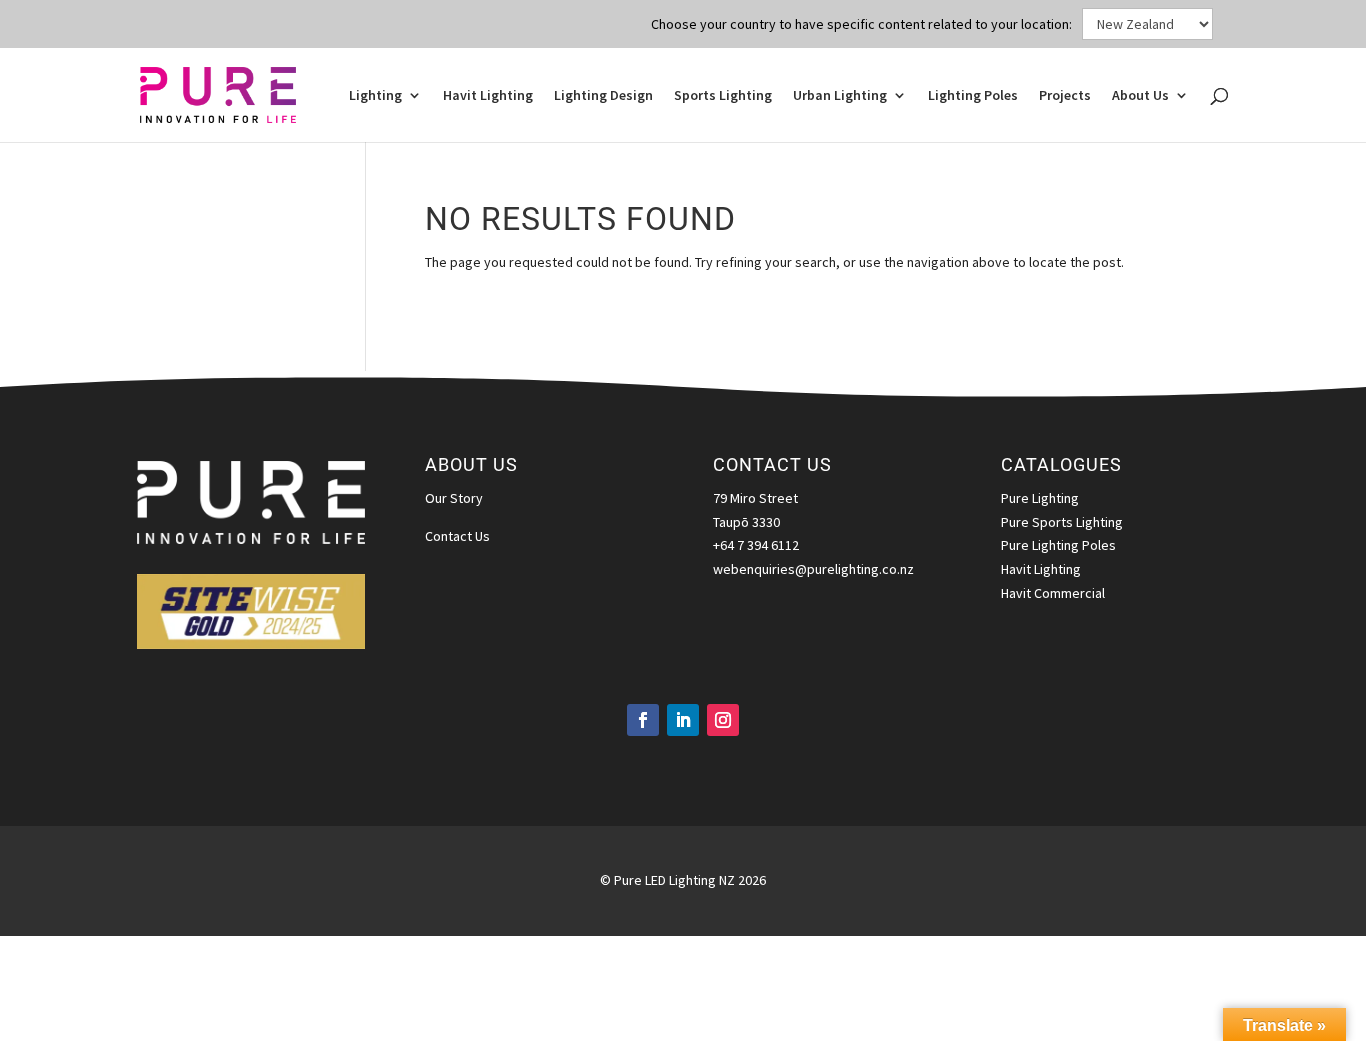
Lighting (375, 96)
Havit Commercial (1053, 593)
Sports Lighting (723, 96)
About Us (1140, 96)
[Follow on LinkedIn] (683, 720)
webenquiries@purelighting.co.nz (813, 569)
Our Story (454, 498)
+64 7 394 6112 (756, 545)
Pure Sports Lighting (1062, 522)
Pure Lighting (1040, 498)
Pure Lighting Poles (1058, 545)
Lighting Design (603, 96)
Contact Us (457, 536)
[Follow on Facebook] (643, 720)
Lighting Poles (973, 96)
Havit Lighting (488, 96)
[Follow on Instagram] (723, 720)
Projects (1065, 96)
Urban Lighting (840, 96)
